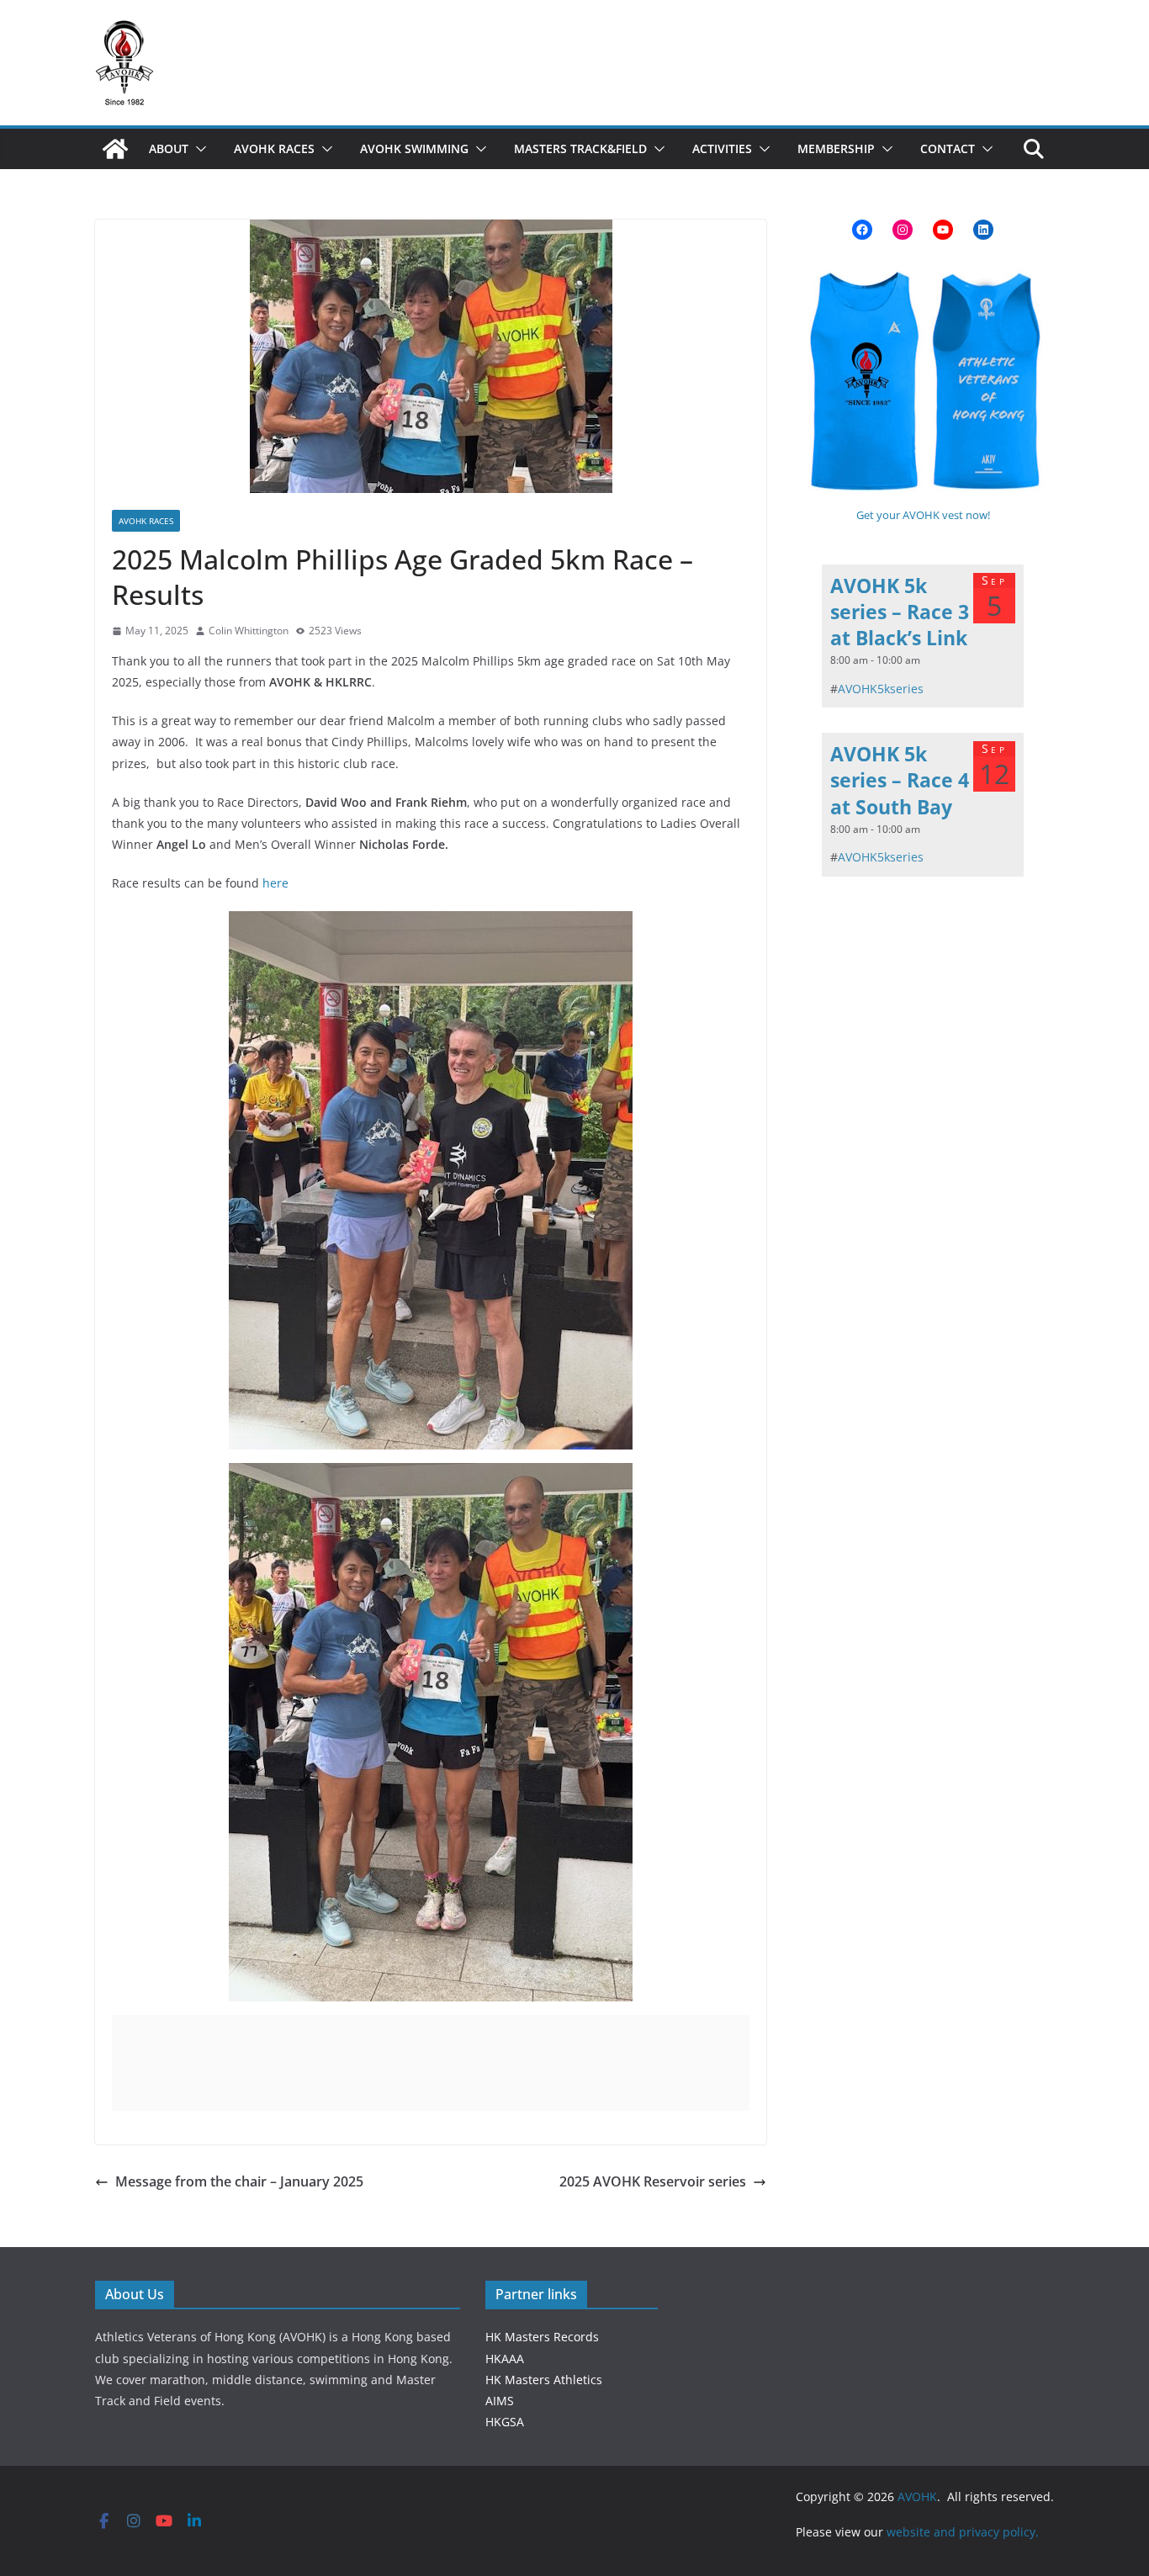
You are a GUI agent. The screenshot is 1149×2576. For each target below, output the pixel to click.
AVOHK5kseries (881, 689)
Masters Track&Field (580, 148)
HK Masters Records (542, 2337)
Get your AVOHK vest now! (923, 515)
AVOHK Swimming (414, 148)
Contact (948, 148)
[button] (198, 149)
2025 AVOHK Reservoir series (653, 2181)
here (275, 883)
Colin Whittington (249, 631)
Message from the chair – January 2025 (239, 2181)
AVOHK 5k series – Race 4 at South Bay (900, 780)
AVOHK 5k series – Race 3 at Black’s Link (900, 612)
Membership (836, 148)
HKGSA (505, 2422)
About (169, 148)
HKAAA (505, 2359)
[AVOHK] (115, 149)
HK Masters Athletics (544, 2380)
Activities (722, 148)
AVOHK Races (274, 148)
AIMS (500, 2401)
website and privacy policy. (964, 2532)
